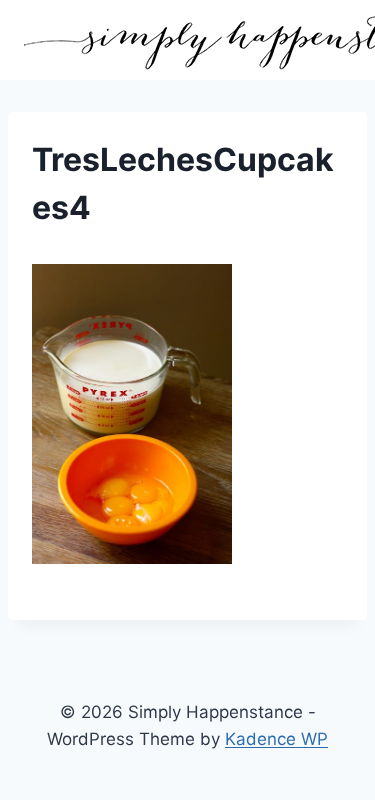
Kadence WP (276, 739)
